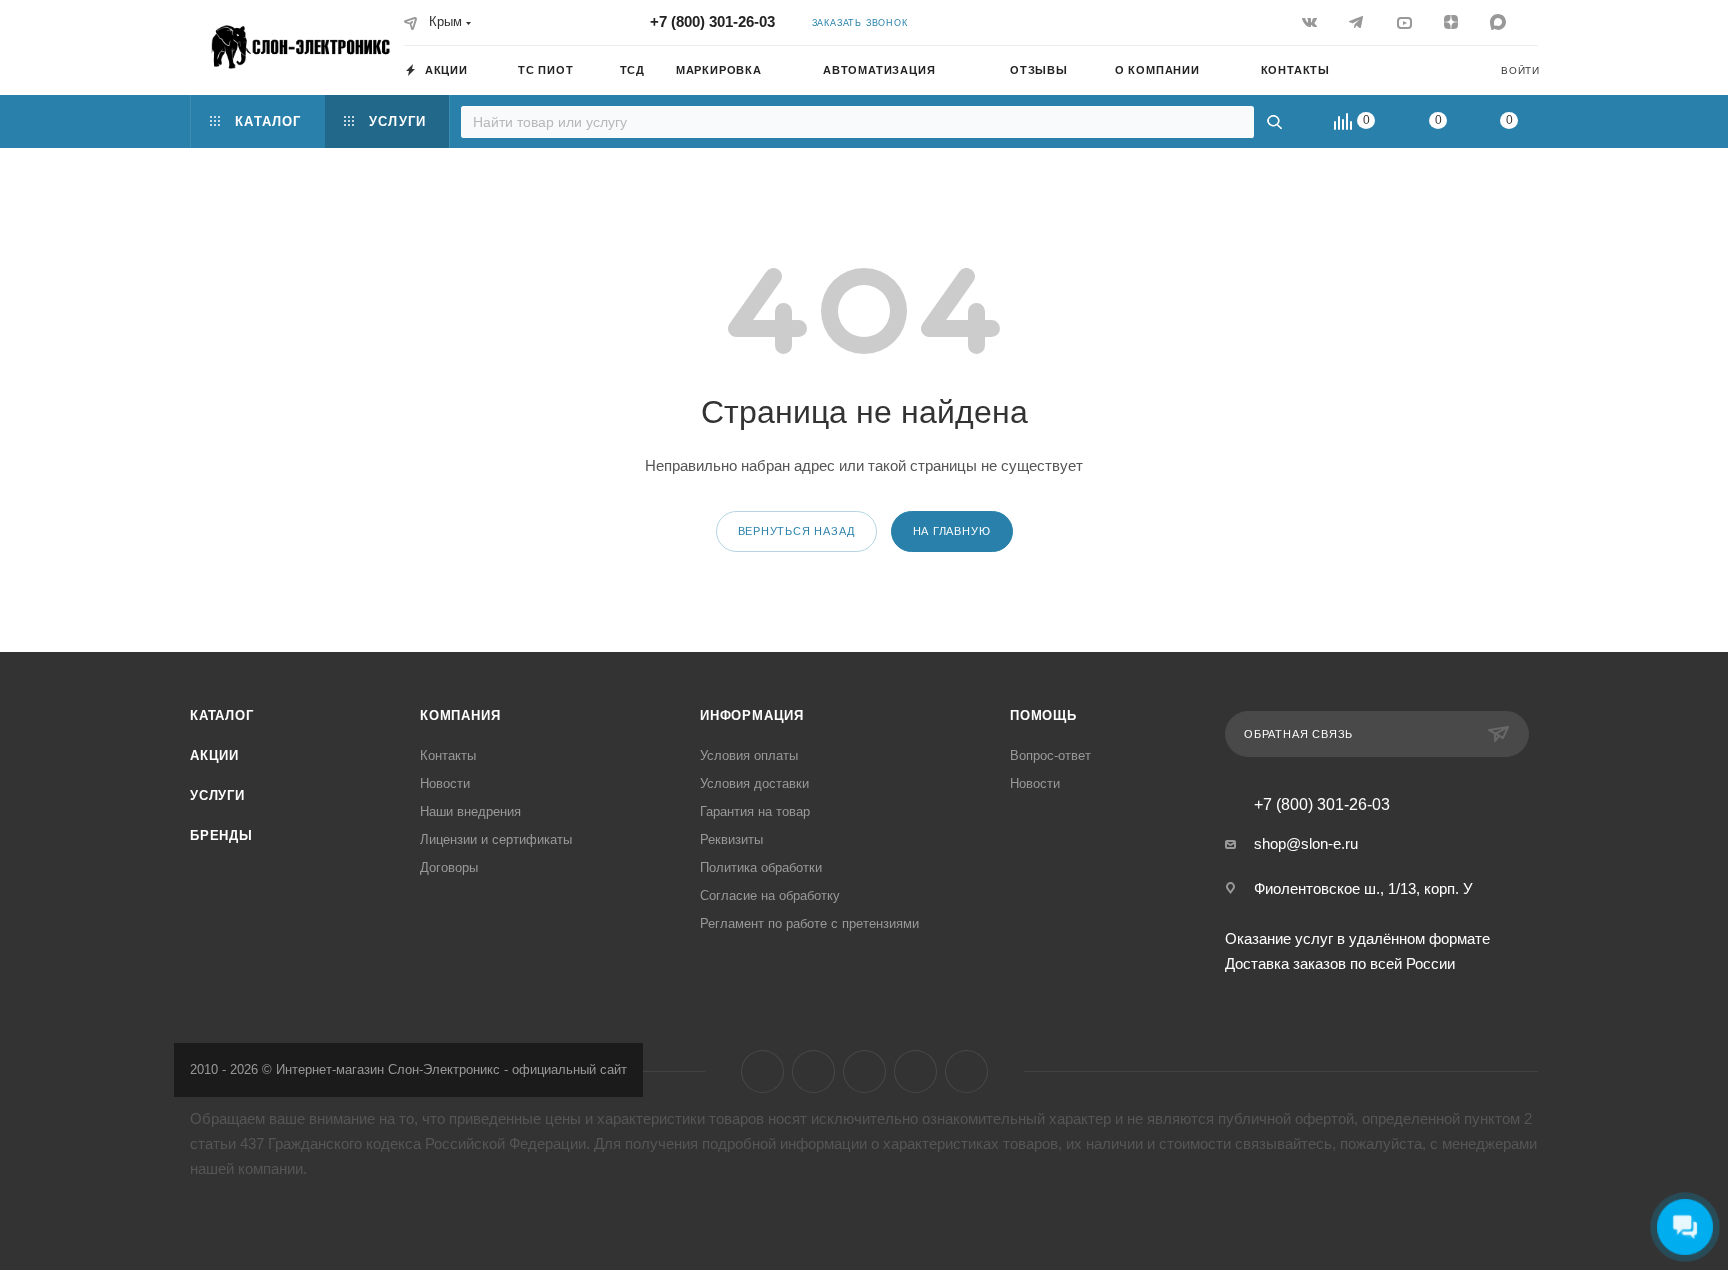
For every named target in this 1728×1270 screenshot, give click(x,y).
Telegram (813, 1071)
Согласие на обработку (770, 895)
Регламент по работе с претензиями (809, 923)
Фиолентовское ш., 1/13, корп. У (1363, 888)
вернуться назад (796, 531)
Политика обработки (761, 867)
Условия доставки (754, 783)
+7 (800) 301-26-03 (712, 21)
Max (966, 1071)
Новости (445, 783)
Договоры (449, 867)
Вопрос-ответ (1050, 755)
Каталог (222, 715)
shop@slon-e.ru (1306, 843)
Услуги (217, 795)
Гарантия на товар (755, 811)
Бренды (221, 835)
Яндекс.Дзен (915, 1071)
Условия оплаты (749, 755)
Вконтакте (762, 1071)
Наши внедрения (470, 811)
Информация (752, 715)
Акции (214, 755)
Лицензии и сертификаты (496, 839)
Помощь (1043, 715)
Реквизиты (731, 839)
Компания (460, 715)
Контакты (448, 755)
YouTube (864, 1071)
